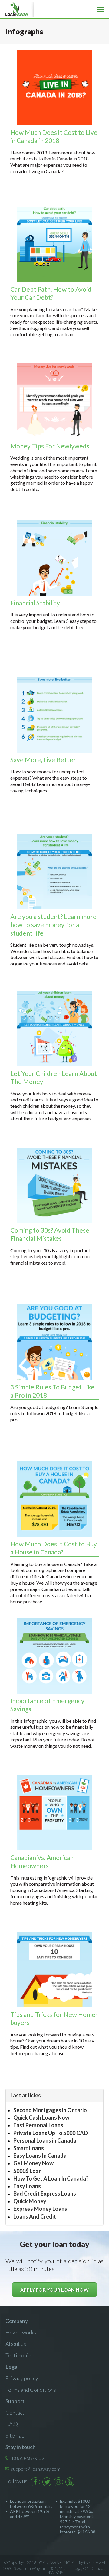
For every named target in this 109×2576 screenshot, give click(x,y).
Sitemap (15, 2435)
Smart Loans (29, 2148)
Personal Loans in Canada (45, 2140)
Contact (15, 2413)
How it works (21, 2332)
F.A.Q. (12, 2424)
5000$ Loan (28, 2171)
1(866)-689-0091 (29, 2458)
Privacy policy (22, 2378)
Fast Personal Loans (38, 2125)
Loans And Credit (35, 2216)
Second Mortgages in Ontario (50, 2110)
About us (16, 2344)
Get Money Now (33, 2163)
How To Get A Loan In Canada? (51, 2178)
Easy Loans (27, 2186)
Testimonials (20, 2355)
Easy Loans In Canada (40, 2156)
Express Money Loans (40, 2209)
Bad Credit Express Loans (45, 2194)
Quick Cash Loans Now (41, 2118)
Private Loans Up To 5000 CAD (51, 2133)
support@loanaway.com (36, 2469)
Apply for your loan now (54, 2290)
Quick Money (30, 2201)
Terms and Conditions (31, 2390)
